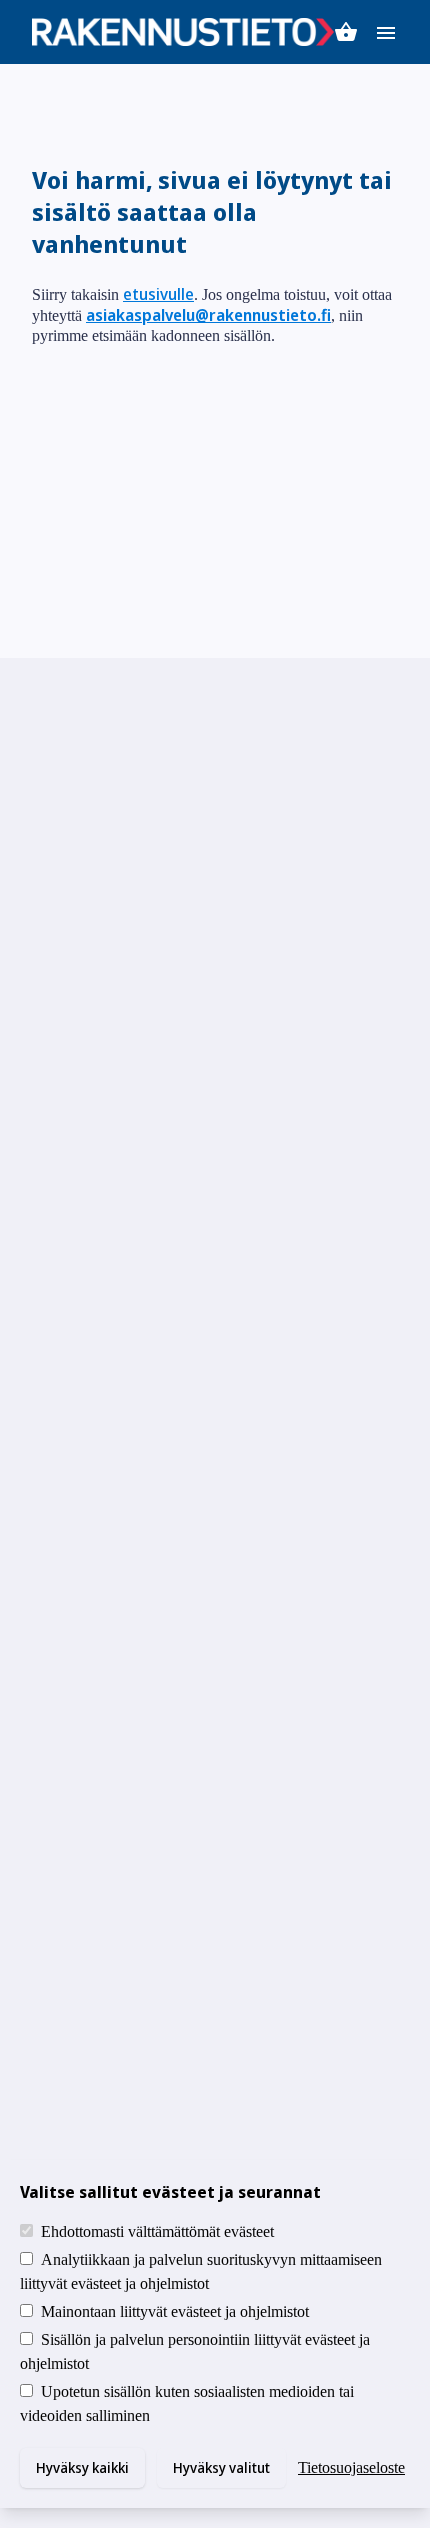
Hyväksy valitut (221, 2467)
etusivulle (158, 294)
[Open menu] (386, 31)
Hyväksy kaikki (82, 2467)
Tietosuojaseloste (351, 2467)
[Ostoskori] (346, 32)
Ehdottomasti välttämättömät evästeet (157, 2231)
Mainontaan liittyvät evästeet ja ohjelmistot (175, 2311)
